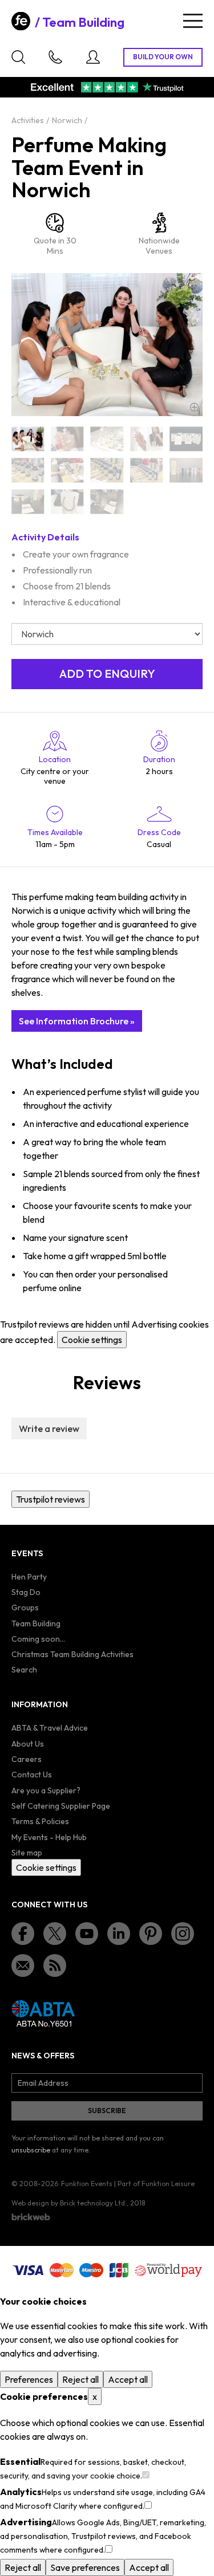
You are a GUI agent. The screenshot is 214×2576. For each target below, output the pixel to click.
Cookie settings (92, 1340)
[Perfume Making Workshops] (107, 501)
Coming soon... (38, 1639)
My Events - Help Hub (49, 1837)
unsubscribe (31, 2150)
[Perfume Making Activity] (107, 439)
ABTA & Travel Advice (50, 1728)
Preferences (29, 2379)
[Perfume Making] (28, 439)
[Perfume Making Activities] (67, 439)
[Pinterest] (151, 1934)
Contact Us (32, 1775)
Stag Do (26, 1592)
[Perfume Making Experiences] (146, 470)
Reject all (80, 2379)
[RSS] (55, 1965)
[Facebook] (23, 1934)
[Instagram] (183, 1934)
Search (24, 1670)
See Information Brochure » (77, 1021)
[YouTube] (87, 1934)
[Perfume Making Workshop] (67, 501)
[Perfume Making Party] (28, 501)
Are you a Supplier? (46, 1790)
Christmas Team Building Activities (72, 1654)
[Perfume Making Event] (28, 470)
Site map (27, 1853)
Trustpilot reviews (51, 1499)
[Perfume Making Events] (67, 470)
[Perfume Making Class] (146, 439)
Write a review (49, 1429)
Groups (25, 1608)
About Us (28, 1744)
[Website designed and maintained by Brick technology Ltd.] (31, 2217)
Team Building (83, 22)
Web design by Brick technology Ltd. (69, 2203)
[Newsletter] (23, 1965)
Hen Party (29, 1577)
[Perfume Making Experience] (107, 470)
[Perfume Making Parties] (186, 470)
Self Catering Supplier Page (61, 1806)
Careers (27, 1759)
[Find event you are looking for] (18, 57)
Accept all (128, 2379)
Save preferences (85, 2567)
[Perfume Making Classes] (186, 439)
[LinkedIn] (119, 1934)
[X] (55, 1934)
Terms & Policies (40, 1821)
